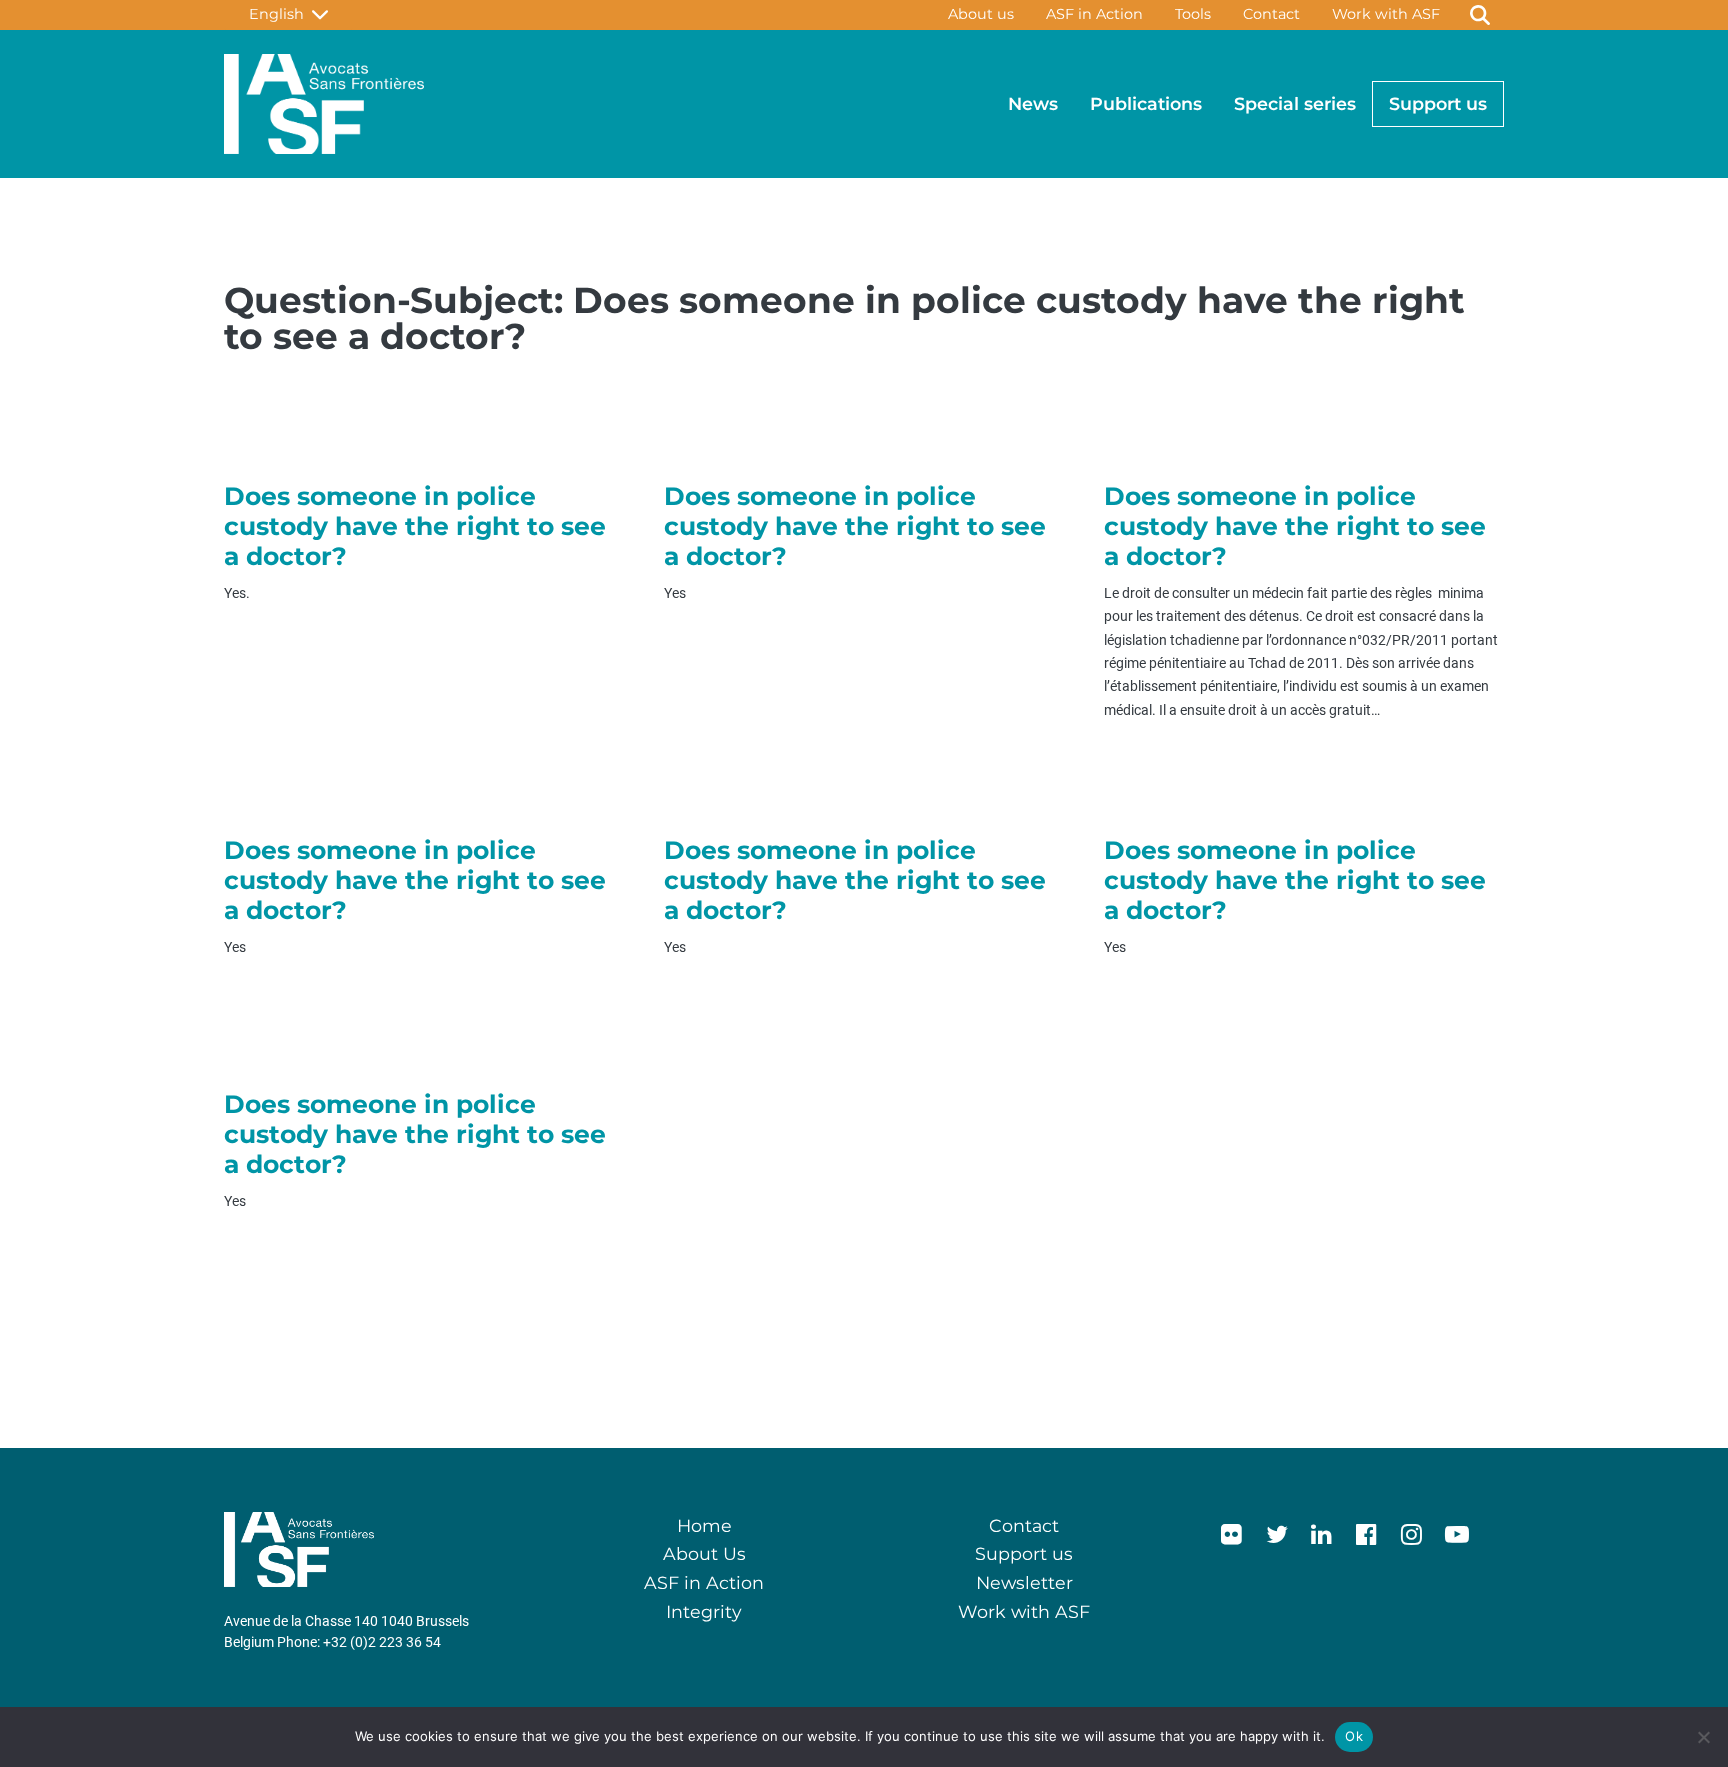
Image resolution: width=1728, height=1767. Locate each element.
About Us (704, 1553)
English (280, 14)
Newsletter (1024, 1582)
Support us (1438, 103)
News (1033, 103)
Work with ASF (1386, 14)
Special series (1295, 103)
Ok (1354, 1736)
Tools (1193, 14)
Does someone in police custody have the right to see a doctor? (415, 526)
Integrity (704, 1611)
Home (704, 1525)
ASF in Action (1094, 14)
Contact (1271, 14)
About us (981, 14)
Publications (1146, 103)
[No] (1703, 1737)
